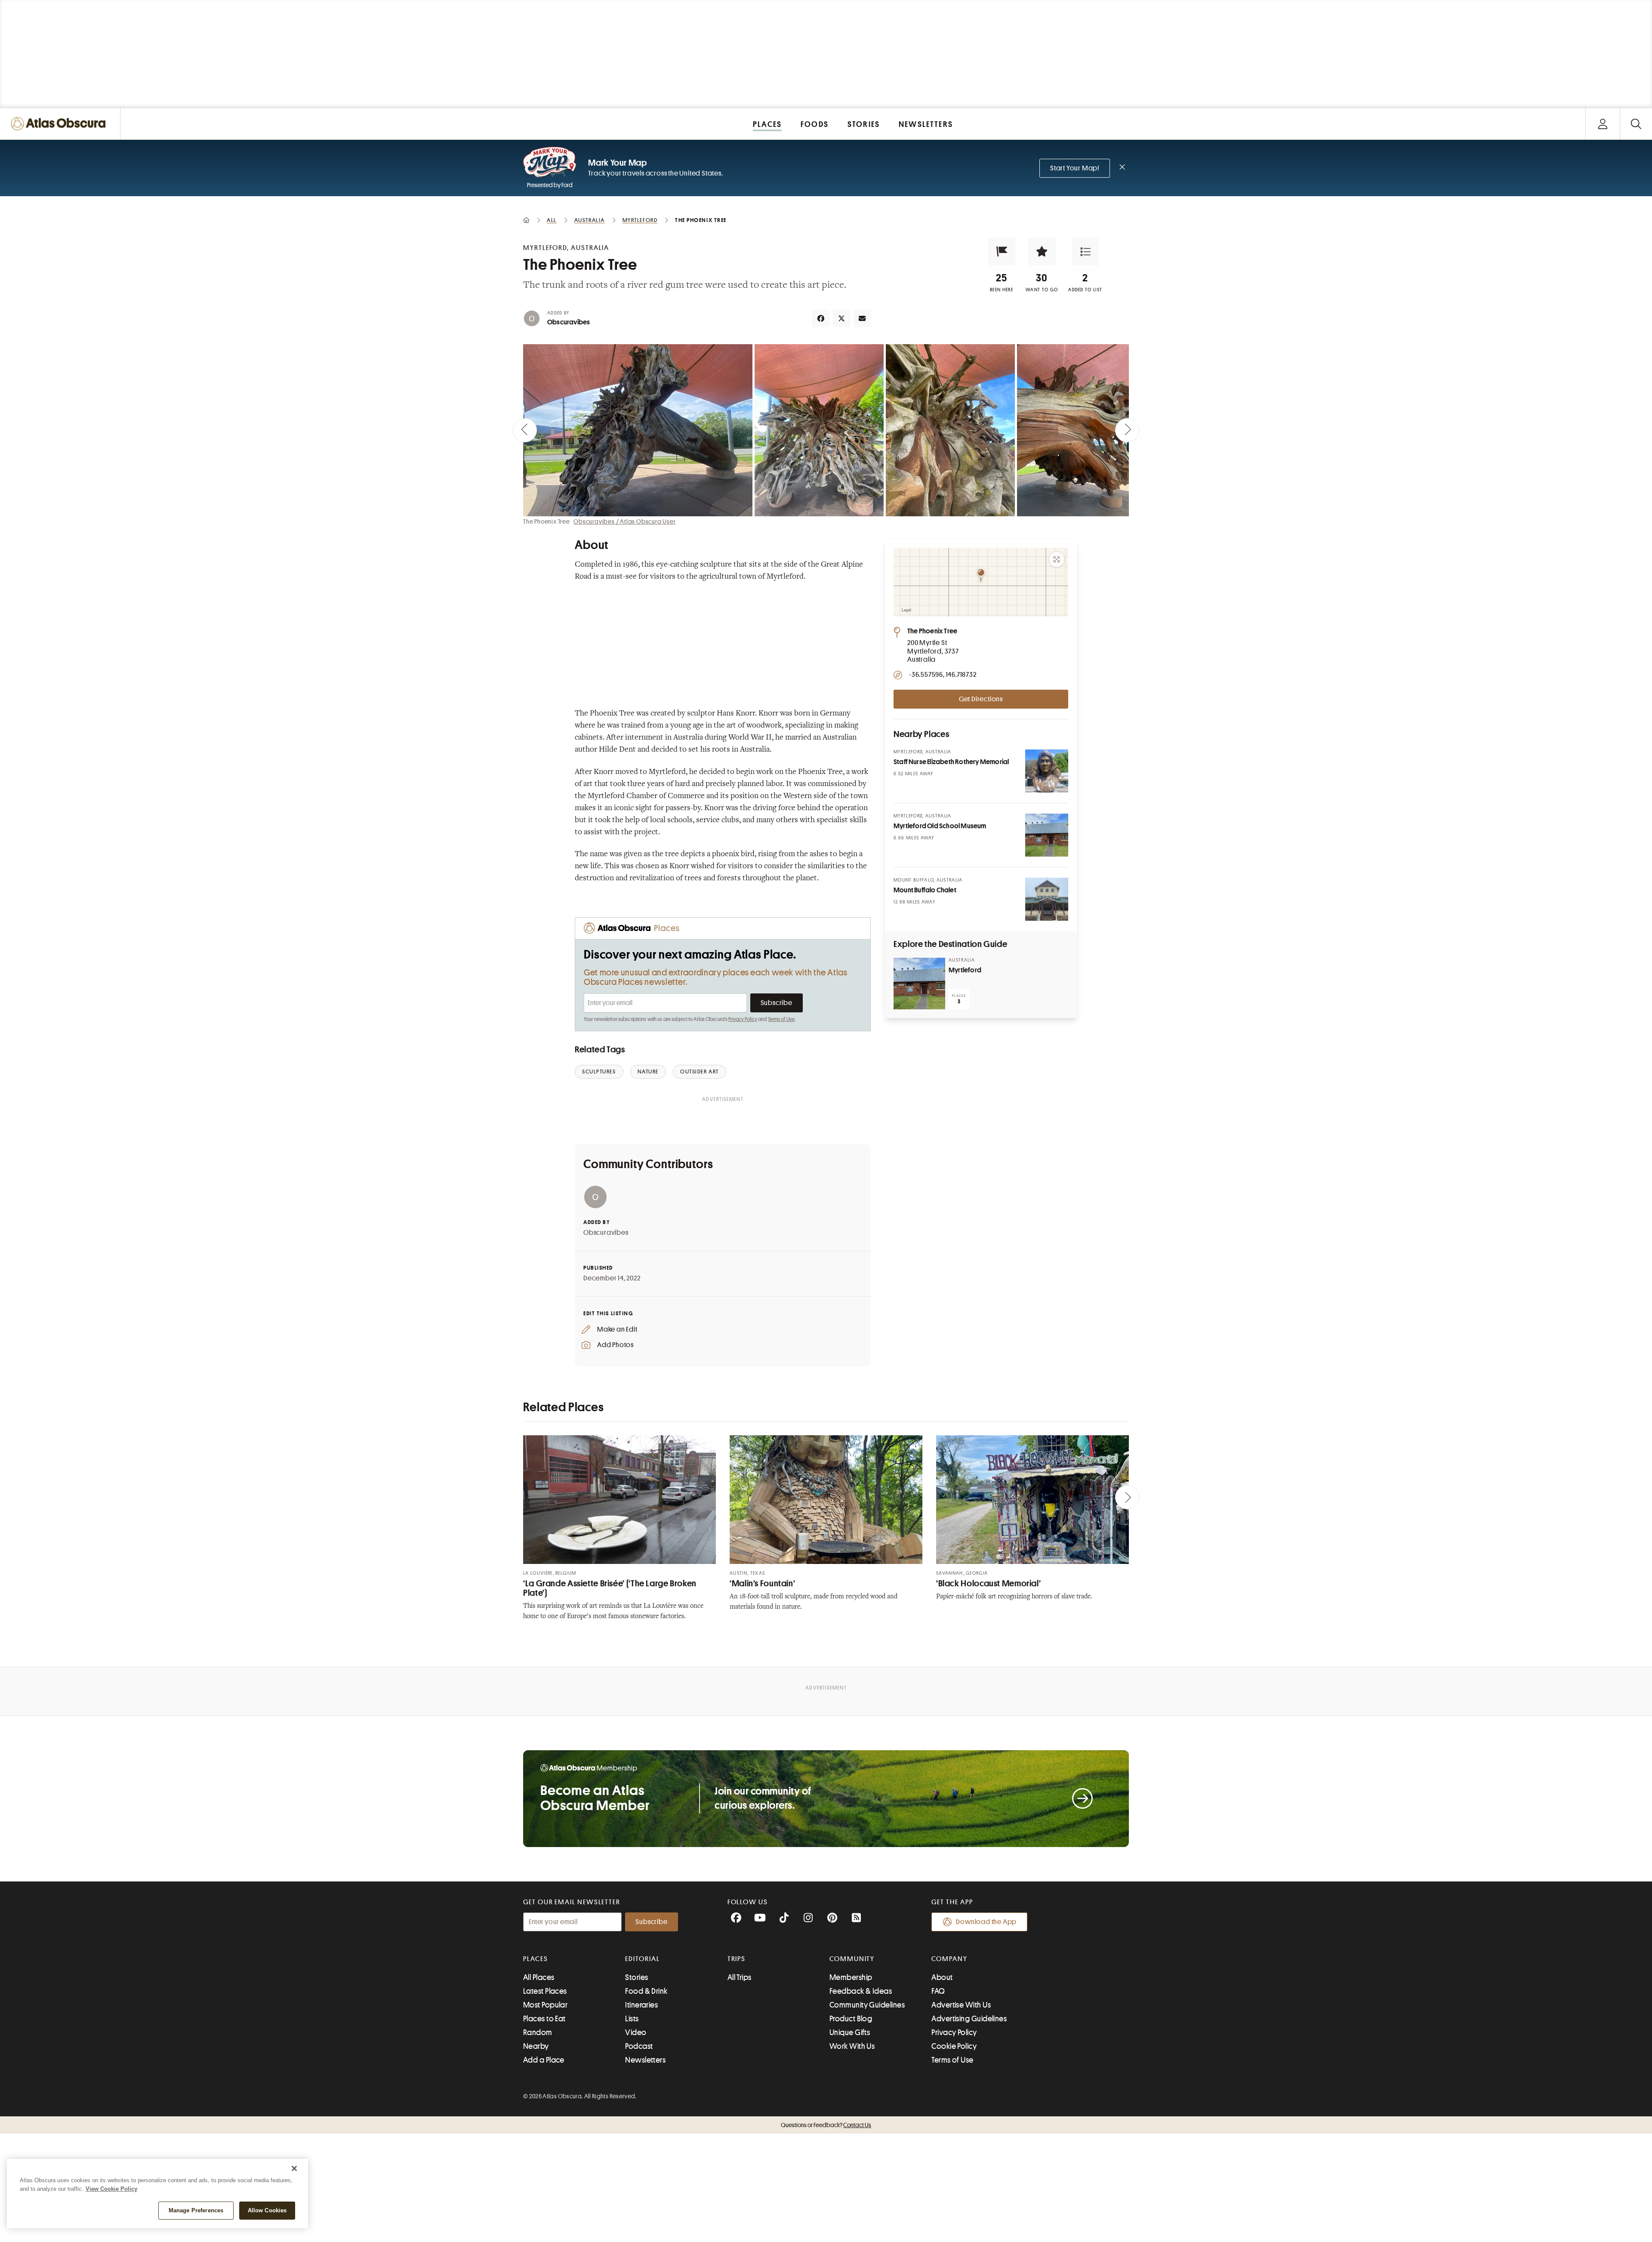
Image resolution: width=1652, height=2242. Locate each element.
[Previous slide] (525, 430)
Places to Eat (544, 2019)
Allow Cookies (267, 2210)
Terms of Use (781, 1019)
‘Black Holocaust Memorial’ (988, 1584)
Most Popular (545, 2005)
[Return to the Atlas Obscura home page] (60, 124)
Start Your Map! (1075, 168)
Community (852, 1959)
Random (538, 2032)
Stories (636, 1977)
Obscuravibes (569, 322)
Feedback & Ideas (861, 1991)
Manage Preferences (196, 2210)
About (942, 1977)
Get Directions (981, 699)
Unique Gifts (850, 2032)
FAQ (938, 1991)
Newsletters (645, 2060)
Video (636, 2032)
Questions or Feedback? (826, 2125)
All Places (539, 1977)
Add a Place (544, 2060)
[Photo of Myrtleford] (919, 984)
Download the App (986, 1922)
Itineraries (641, 2005)
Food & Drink (646, 1991)
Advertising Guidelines (969, 2019)
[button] (1002, 252)
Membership (851, 1977)
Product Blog (851, 2019)
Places (536, 1959)
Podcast (639, 2046)
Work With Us (852, 2046)
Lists (632, 2019)
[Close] (294, 2168)
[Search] (1636, 124)
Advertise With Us (961, 2005)
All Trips (740, 1977)
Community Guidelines (867, 2005)
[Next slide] (1127, 430)
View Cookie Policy (111, 2189)
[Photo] (1047, 771)
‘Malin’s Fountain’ (762, 1584)
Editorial (642, 1959)
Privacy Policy (743, 1019)
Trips (737, 1959)
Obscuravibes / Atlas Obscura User (624, 521)
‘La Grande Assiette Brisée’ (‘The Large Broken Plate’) (610, 1588)
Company (949, 1959)
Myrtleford (965, 970)
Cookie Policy (954, 2046)
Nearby (536, 2046)
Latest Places (545, 1991)
